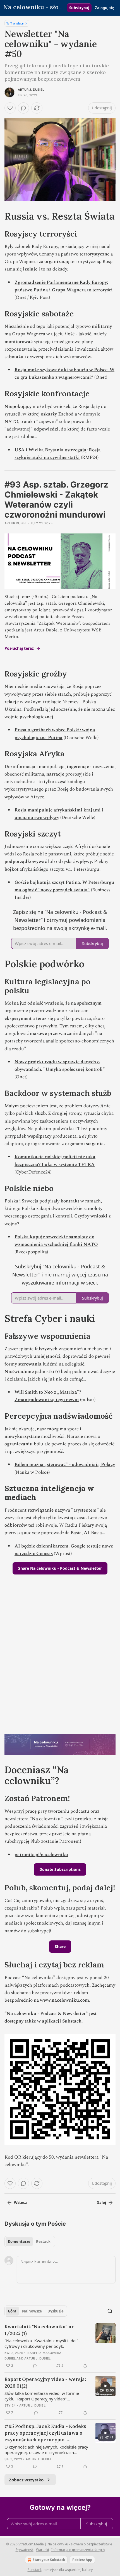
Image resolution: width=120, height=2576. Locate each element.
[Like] (10, 108)
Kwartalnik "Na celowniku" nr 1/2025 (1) (39, 2330)
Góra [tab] (12, 2311)
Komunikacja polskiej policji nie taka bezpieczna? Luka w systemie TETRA (55, 1161)
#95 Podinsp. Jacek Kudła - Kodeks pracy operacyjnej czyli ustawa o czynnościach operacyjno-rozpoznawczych (45, 2433)
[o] (105, 2386)
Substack (35, 2570)
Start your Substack (49, 2560)
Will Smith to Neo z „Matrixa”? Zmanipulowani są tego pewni (48, 1396)
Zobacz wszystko (26, 2480)
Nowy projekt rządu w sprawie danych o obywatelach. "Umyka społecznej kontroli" (60, 1066)
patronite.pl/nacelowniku (41, 1855)
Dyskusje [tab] (56, 2311)
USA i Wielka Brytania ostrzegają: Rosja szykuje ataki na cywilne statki (58, 454)
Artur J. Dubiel (31, 90)
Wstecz (20, 2203)
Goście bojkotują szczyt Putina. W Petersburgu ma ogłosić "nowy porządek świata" (64, 886)
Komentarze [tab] (19, 2242)
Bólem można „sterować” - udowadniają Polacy (65, 1465)
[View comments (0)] (23, 108)
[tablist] (30, 2242)
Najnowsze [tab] (32, 2311)
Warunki (42, 2550)
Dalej (101, 2203)
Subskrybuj (79, 8)
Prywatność (25, 2550)
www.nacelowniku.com (64, 2000)
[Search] (110, 2311)
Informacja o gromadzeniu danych (78, 2550)
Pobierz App (82, 2560)
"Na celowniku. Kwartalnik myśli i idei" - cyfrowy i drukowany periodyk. (43, 2343)
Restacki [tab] (44, 2242)
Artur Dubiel (16, 523)
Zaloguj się (105, 8)
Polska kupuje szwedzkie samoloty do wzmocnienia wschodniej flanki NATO (56, 1241)
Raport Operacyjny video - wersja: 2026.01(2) (45, 2383)
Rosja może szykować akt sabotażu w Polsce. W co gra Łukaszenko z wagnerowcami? (64, 374)
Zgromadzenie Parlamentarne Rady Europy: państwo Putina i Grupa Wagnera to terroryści (64, 286)
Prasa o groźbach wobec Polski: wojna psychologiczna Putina (55, 734)
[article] (60, 2346)
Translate (17, 23)
